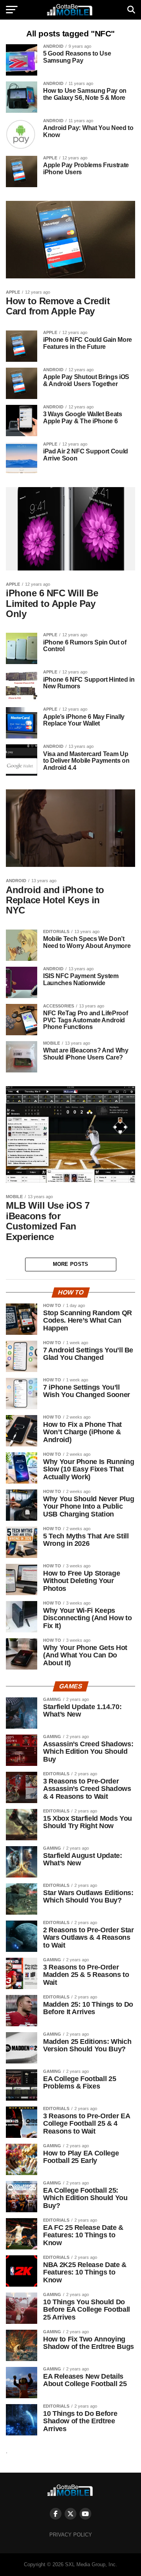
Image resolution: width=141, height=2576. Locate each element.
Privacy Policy (71, 2535)
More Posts (71, 1264)
